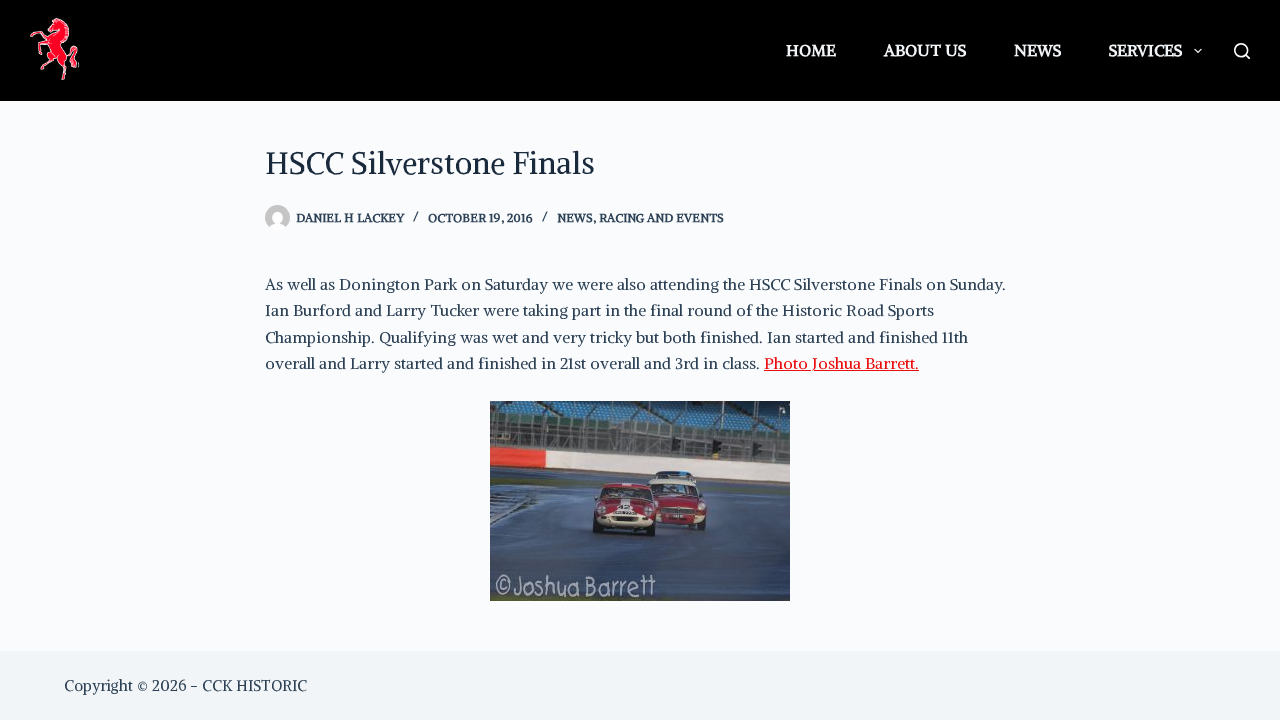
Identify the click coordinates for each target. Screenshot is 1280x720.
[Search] (1242, 51)
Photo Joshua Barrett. (841, 363)
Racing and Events (661, 217)
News (1037, 50)
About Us (925, 50)
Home (811, 50)
